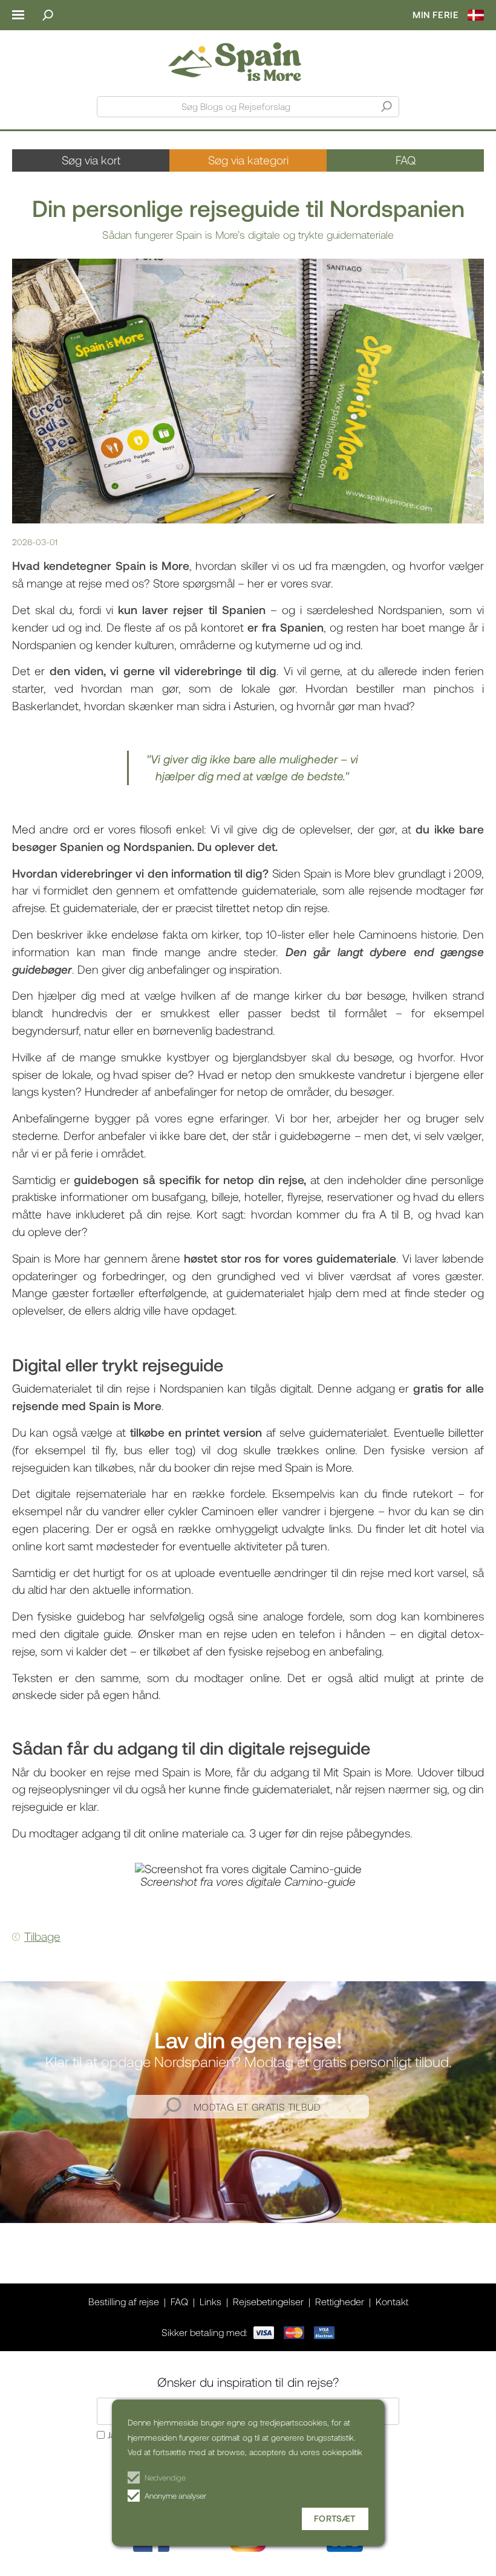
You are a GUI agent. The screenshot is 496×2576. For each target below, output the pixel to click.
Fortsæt (335, 2518)
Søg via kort (91, 160)
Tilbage (42, 1936)
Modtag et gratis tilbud (257, 2107)
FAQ (406, 160)
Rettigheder (340, 2301)
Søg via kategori (248, 160)
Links (210, 2301)
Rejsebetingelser (268, 2301)
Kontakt (392, 2301)
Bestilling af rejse (124, 2301)
